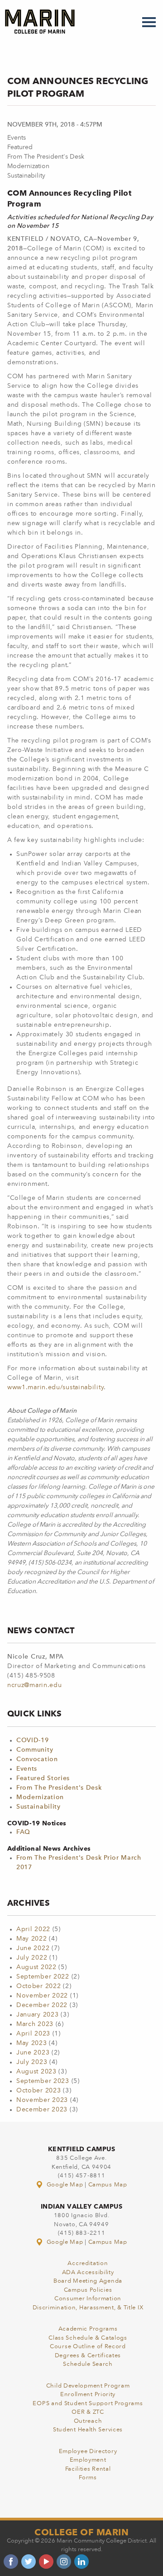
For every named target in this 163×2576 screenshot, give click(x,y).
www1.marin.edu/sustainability (55, 1387)
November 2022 (42, 1996)
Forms (88, 2478)
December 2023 (42, 2110)
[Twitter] (29, 2562)
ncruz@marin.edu (35, 1685)
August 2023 (36, 2072)
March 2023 (35, 2024)
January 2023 (37, 2015)
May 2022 (32, 1939)
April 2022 (33, 1929)
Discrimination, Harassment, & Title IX (88, 2308)
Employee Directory (88, 2451)
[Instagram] (64, 2562)
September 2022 (43, 1977)
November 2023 (42, 2100)
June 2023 (33, 2053)
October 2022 (38, 1986)
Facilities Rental (88, 2469)
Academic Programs (88, 2329)
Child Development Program (88, 2386)
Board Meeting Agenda (88, 2281)
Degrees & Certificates (88, 2356)
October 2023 (38, 2091)
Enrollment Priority (88, 2395)
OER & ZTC (88, 2412)
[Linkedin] (81, 2562)
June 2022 (33, 1948)
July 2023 (32, 2062)
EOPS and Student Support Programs (88, 2404)
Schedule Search (88, 2364)
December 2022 (42, 2005)
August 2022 (36, 1967)
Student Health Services (88, 2430)
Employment (88, 2460)
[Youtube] (46, 2562)
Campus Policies (88, 2290)
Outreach (88, 2421)
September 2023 (43, 2081)
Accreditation (88, 2263)
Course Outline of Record (88, 2347)
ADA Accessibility (88, 2273)
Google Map (65, 2185)
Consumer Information (88, 2299)
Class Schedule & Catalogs (88, 2338)
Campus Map (108, 2185)
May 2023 (32, 2043)
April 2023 (33, 2034)
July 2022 (32, 1958)
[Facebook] (11, 2562)
